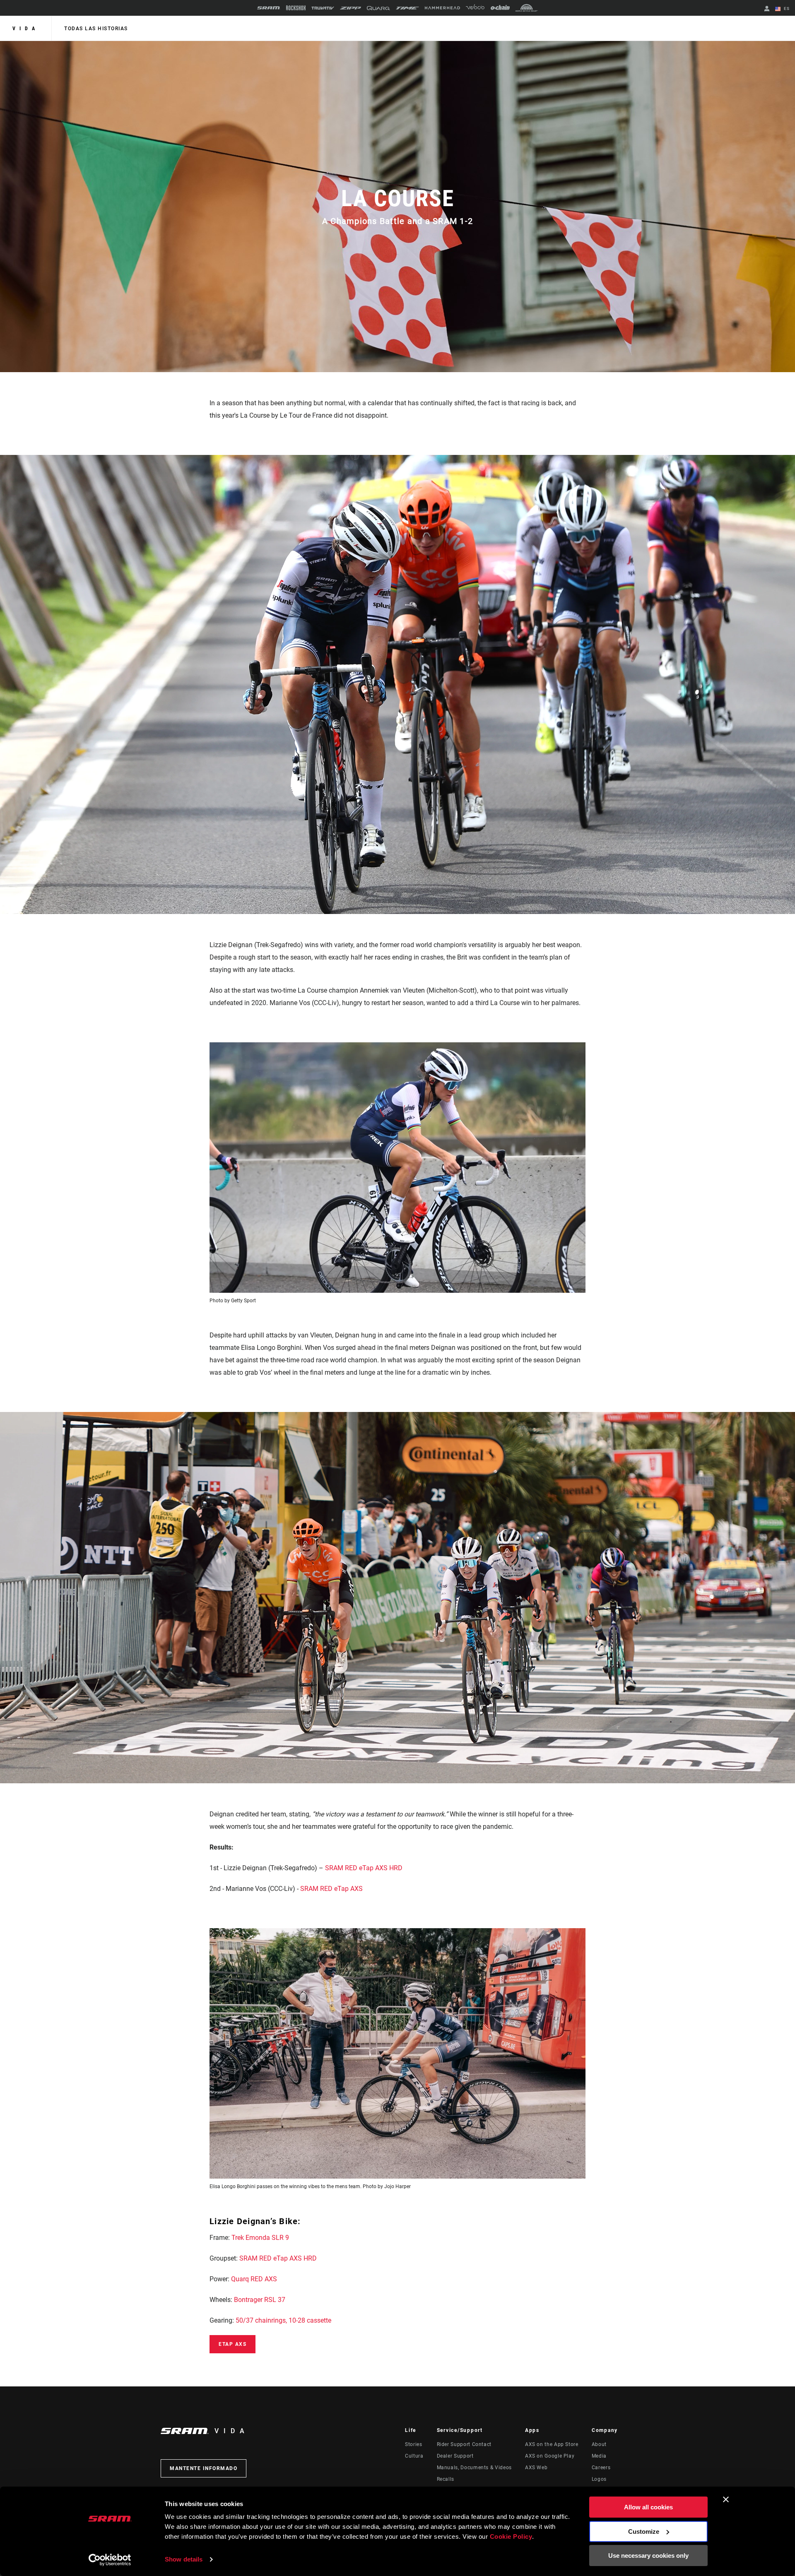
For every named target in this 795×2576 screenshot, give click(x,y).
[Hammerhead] (442, 8)
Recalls (446, 2479)
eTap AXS (232, 2344)
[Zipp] (351, 8)
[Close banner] (726, 2499)
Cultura (414, 2456)
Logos (599, 2479)
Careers (601, 2468)
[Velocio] (475, 8)
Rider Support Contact (464, 2444)
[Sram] (269, 8)
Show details (184, 2559)
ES (786, 8)
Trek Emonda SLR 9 (260, 2238)
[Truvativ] (323, 8)
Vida (26, 29)
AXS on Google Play (550, 2456)
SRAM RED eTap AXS (331, 1889)
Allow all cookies (648, 2507)
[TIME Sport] (407, 8)
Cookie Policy (511, 2536)
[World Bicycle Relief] (527, 8)
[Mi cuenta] (767, 9)
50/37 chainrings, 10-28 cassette (283, 2320)
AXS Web (536, 2468)
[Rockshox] (296, 8)
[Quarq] (378, 8)
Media (599, 2456)
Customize (644, 2532)
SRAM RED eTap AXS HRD (364, 1868)
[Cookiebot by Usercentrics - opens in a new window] (110, 2560)
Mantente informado (204, 2468)
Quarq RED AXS (254, 2279)
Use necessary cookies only (648, 2556)
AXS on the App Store (552, 2444)
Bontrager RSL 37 (260, 2300)
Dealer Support (455, 2456)
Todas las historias (96, 29)
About (599, 2444)
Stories (413, 2444)
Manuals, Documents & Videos (474, 2468)
